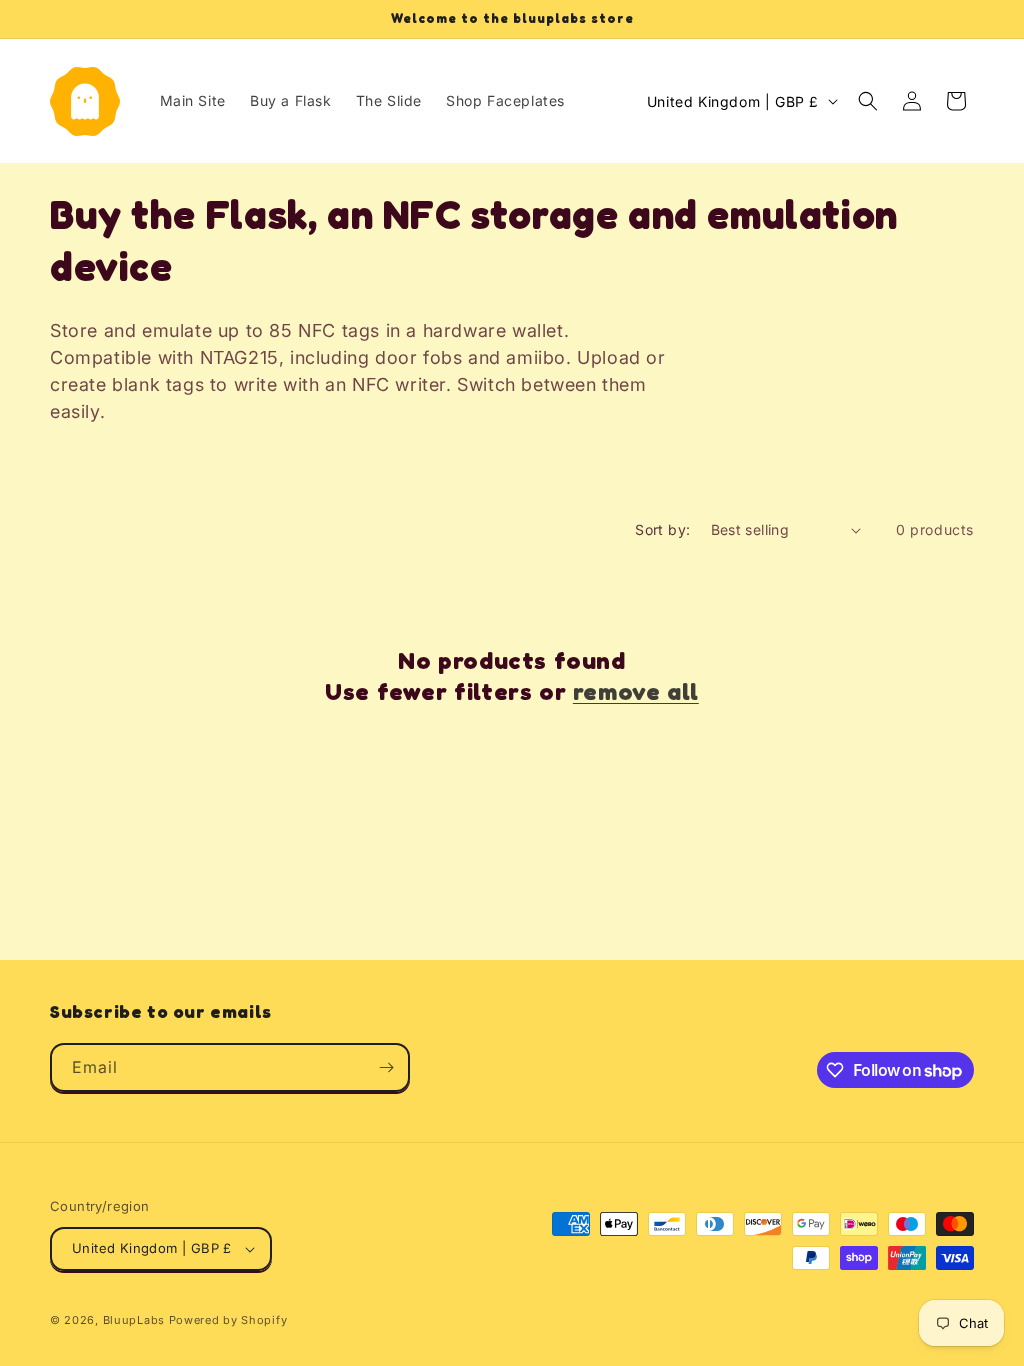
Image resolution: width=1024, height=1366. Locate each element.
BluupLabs (134, 1320)
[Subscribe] (386, 1067)
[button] (868, 101)
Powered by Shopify (228, 1320)
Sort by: (662, 529)
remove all (636, 691)
